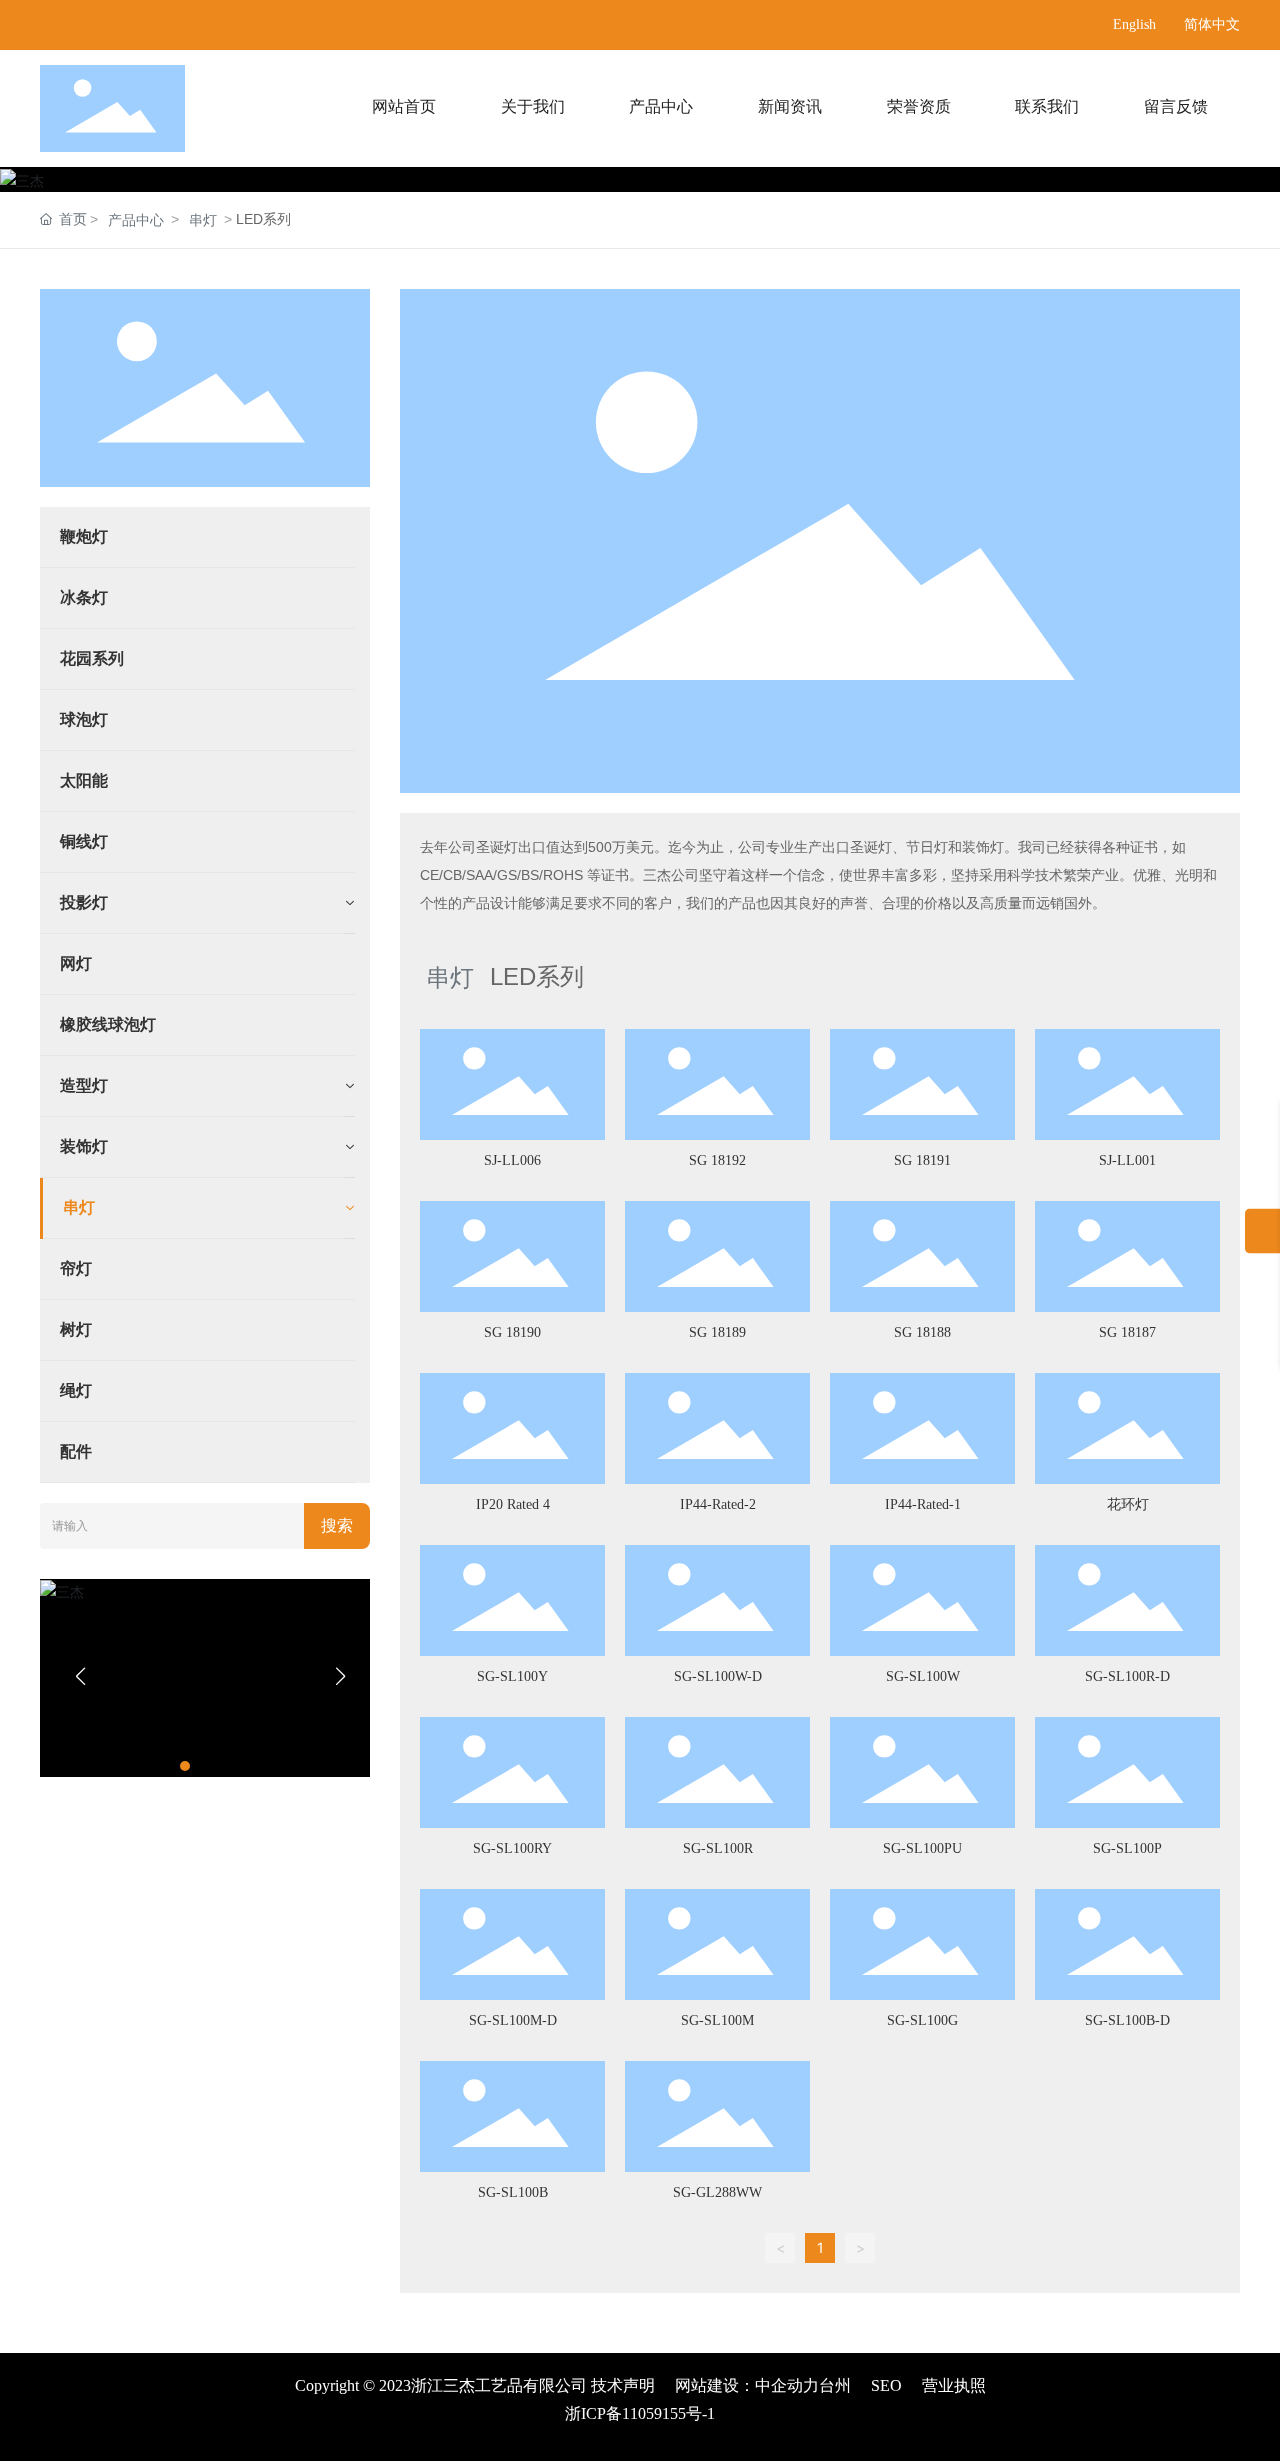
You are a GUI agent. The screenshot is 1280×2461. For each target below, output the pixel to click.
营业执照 (954, 2385)
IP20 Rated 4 (513, 1504)
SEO (886, 2385)
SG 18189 (717, 1332)
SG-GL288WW (717, 2192)
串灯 (203, 220)
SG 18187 (1127, 1332)
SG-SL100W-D (718, 1676)
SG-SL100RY (512, 1848)
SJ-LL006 (512, 1160)
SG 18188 (922, 1332)
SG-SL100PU (922, 1848)
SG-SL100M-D (513, 2020)
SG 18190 (512, 1332)
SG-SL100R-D (1127, 1676)
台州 (835, 2385)
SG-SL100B (513, 2192)
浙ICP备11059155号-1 (640, 2413)
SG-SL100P (1127, 1848)
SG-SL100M (717, 2020)
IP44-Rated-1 (923, 1504)
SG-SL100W (923, 1676)
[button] (185, 1766)
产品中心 (136, 220)
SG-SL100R (718, 1848)
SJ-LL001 (1127, 1160)
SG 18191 (922, 1160)
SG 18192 (717, 1160)
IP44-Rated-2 (718, 1504)
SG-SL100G (922, 2020)
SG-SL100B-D (1127, 2020)
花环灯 (1128, 1504)
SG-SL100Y (512, 1676)
